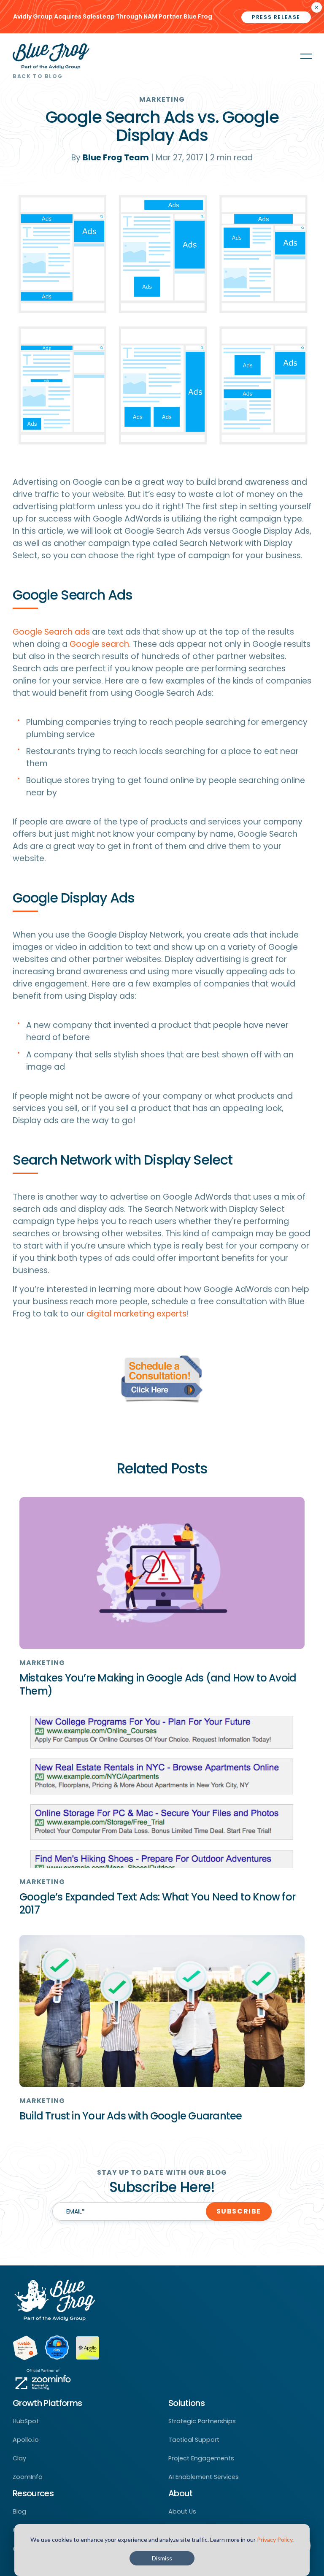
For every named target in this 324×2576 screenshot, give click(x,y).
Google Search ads (51, 632)
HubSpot (26, 2421)
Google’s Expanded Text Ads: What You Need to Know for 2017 (157, 1903)
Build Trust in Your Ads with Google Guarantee (131, 2116)
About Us (182, 2511)
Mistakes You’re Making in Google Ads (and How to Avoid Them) (158, 1684)
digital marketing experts (136, 1314)
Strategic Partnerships (202, 2421)
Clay (19, 2458)
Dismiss (162, 2558)
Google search (99, 644)
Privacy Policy (275, 2540)
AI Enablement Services (204, 2477)
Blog (19, 2511)
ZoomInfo (28, 2477)
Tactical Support (194, 2440)
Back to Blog (38, 76)
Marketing (162, 99)
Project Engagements (201, 2458)
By (110, 158)
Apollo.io (26, 2440)
